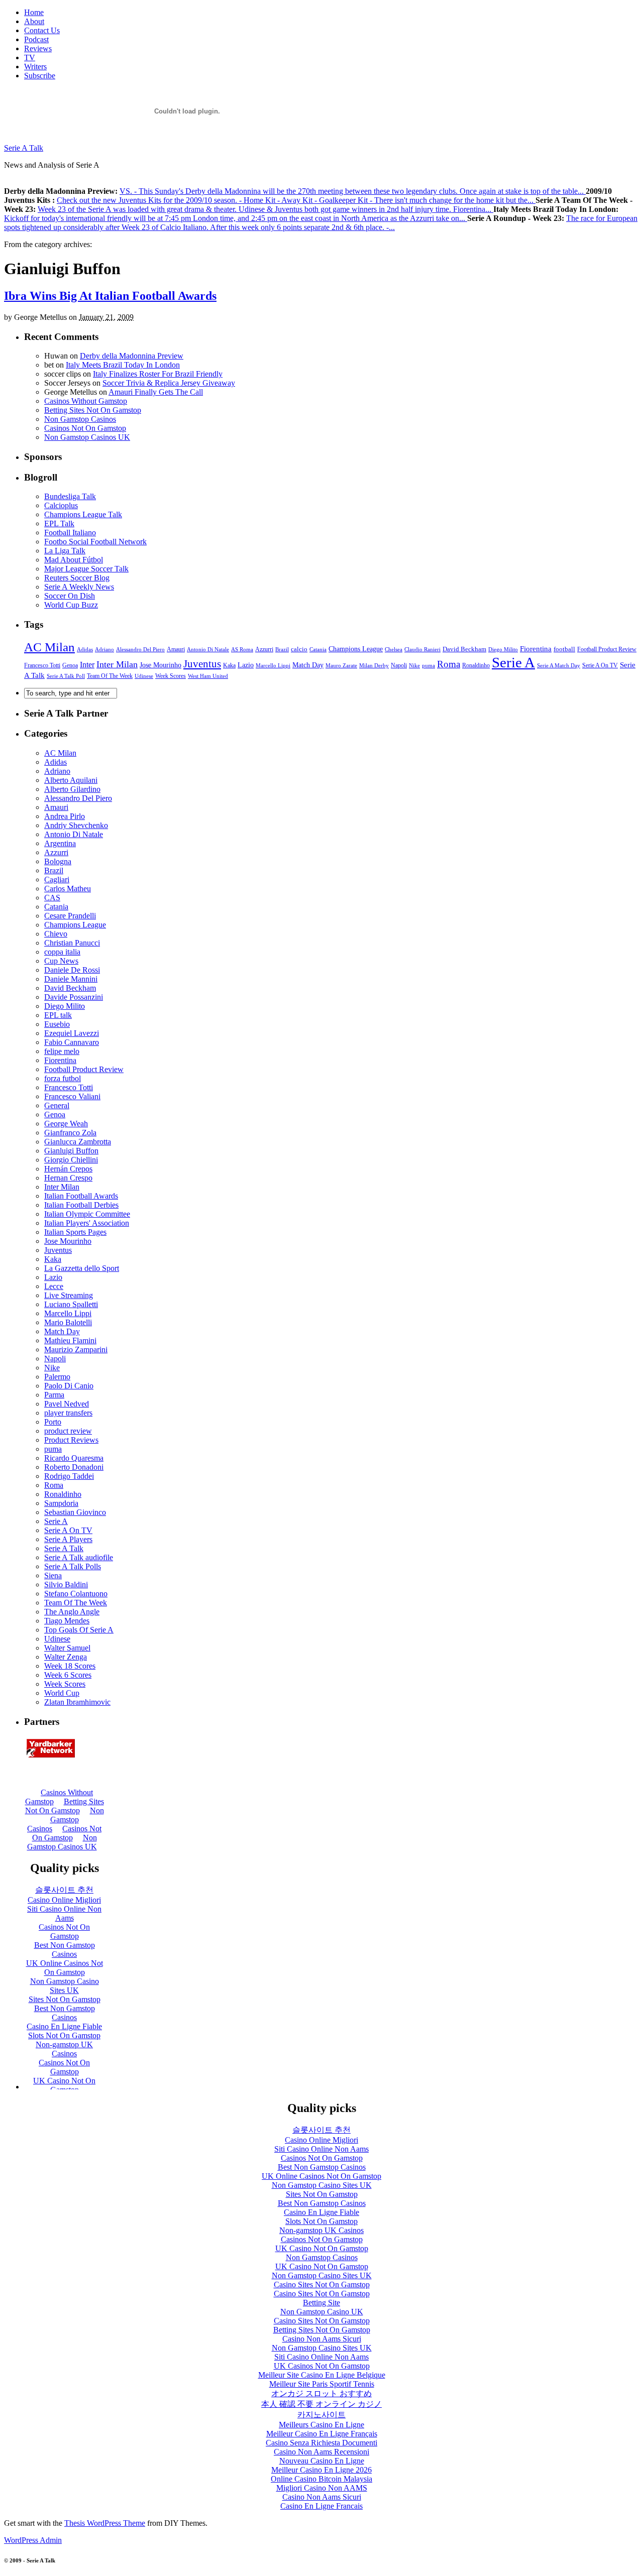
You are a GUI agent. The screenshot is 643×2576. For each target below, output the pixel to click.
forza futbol (63, 1078)
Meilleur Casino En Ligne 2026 (321, 2470)
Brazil (282, 650)
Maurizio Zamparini (76, 1350)
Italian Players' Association (87, 1223)
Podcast (36, 39)
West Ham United (208, 676)
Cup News (61, 961)
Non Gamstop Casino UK (322, 2312)
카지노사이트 (321, 2415)
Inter (87, 665)
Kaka (229, 665)
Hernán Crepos (68, 1169)
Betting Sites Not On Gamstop (93, 410)
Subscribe (40, 76)
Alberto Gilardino (72, 789)
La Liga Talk (65, 551)
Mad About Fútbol (74, 560)
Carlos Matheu (68, 889)
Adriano (104, 649)
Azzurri (264, 649)
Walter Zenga (66, 1657)
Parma (54, 1395)
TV (30, 57)
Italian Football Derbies (81, 1205)
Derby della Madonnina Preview (132, 356)
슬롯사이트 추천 (321, 2130)
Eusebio (57, 1024)
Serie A (513, 662)
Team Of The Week (110, 676)
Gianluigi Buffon (71, 1151)
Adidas (85, 649)
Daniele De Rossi (72, 970)
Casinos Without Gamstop (86, 401)
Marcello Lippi (273, 665)
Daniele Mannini (71, 979)
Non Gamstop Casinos (80, 419)
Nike (414, 665)
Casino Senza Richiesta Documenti (321, 2443)
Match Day (308, 665)
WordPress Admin (33, 2540)
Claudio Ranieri (422, 650)
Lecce (54, 1286)
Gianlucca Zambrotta (78, 1142)
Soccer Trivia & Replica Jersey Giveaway (169, 383)
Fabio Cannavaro (72, 1042)
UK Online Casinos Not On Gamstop (321, 2176)
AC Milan (49, 647)
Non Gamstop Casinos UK (87, 437)
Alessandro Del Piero (140, 649)
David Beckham (464, 649)
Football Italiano (70, 533)
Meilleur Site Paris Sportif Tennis (322, 2384)
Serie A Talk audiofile (79, 1557)
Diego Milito (503, 649)
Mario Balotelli (68, 1322)
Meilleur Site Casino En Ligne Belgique (322, 2375)
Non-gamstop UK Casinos (321, 2230)
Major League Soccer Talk (86, 569)
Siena (53, 1575)
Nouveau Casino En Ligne (322, 2461)
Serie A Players (68, 1539)
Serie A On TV (600, 665)
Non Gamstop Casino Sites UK (322, 2185)
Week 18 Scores (70, 1666)
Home (34, 12)
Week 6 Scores (68, 1675)
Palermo (57, 1377)
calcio (299, 649)
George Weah (66, 1124)
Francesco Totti (42, 666)
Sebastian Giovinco (75, 1512)
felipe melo (62, 1051)
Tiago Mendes (67, 1621)
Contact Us (42, 30)
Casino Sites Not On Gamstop (322, 2285)
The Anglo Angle (72, 1612)
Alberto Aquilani (71, 780)
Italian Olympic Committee (87, 1214)
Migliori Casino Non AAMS (322, 2488)
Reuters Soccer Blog (77, 578)
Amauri (176, 649)
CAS (52, 898)
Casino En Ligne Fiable (321, 2212)
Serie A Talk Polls (73, 1566)
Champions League (356, 649)
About (34, 21)
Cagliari (57, 880)
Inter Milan (117, 664)
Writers (35, 67)
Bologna (58, 861)
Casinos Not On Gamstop (85, 428)
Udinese (144, 676)
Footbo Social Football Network (95, 542)
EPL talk (58, 1015)
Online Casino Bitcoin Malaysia (321, 2479)
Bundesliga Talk (70, 496)
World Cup (62, 1693)
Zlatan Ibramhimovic (77, 1702)
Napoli (399, 665)
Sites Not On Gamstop (322, 2194)
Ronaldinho (476, 665)
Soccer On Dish (70, 596)
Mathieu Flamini (70, 1340)
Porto (53, 1422)
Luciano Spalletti (71, 1304)
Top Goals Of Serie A (79, 1630)
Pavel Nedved (67, 1404)
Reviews (38, 48)
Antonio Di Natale (208, 649)
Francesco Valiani (72, 1096)
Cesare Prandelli (70, 916)
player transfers (68, 1413)
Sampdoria (61, 1503)
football (564, 649)
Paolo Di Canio (69, 1386)
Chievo (56, 934)
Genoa (70, 665)
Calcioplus (61, 505)
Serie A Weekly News (79, 587)
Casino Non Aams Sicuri (322, 2339)
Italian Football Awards (81, 1196)
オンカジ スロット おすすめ (321, 2393)
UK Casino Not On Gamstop (322, 2248)
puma (428, 665)
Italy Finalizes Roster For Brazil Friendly (158, 374)
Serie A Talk (24, 148)
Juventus (202, 664)
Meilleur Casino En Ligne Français (322, 2434)
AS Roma (242, 649)
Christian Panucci (72, 943)
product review (68, 1431)
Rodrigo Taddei (69, 1476)
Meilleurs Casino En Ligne (321, 2425)
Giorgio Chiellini (71, 1160)
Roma (449, 664)
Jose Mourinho (160, 665)
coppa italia (62, 952)
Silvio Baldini (66, 1585)
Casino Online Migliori (321, 2140)
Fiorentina (536, 649)
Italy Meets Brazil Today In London (123, 365)
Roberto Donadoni (74, 1467)
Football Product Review (607, 649)
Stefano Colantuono (76, 1594)
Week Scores (171, 676)
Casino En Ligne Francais (321, 2506)
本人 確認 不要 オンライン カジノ (321, 2404)
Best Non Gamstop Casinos (322, 2167)
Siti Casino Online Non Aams (321, 2149)
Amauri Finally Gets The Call (156, 392)
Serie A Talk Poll (66, 676)
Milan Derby (374, 666)
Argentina (60, 843)
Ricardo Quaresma (74, 1458)
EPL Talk (59, 523)
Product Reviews (71, 1440)
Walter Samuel (67, 1648)
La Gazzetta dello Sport (82, 1268)
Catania (318, 649)
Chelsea (394, 650)
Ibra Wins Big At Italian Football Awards (110, 296)
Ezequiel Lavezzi (72, 1033)
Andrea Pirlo (65, 816)
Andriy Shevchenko (76, 825)
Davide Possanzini (74, 997)
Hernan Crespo (68, 1178)
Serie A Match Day (559, 665)
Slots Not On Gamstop (321, 2221)
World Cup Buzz (71, 605)
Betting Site (321, 2303)
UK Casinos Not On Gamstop (322, 2366)
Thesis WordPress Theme (105, 2523)
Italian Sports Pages (75, 1232)
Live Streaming (69, 1295)
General (57, 1105)
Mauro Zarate (341, 665)
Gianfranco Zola (70, 1133)
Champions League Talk (83, 514)
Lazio (246, 665)
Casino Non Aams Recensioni (321, 2452)
